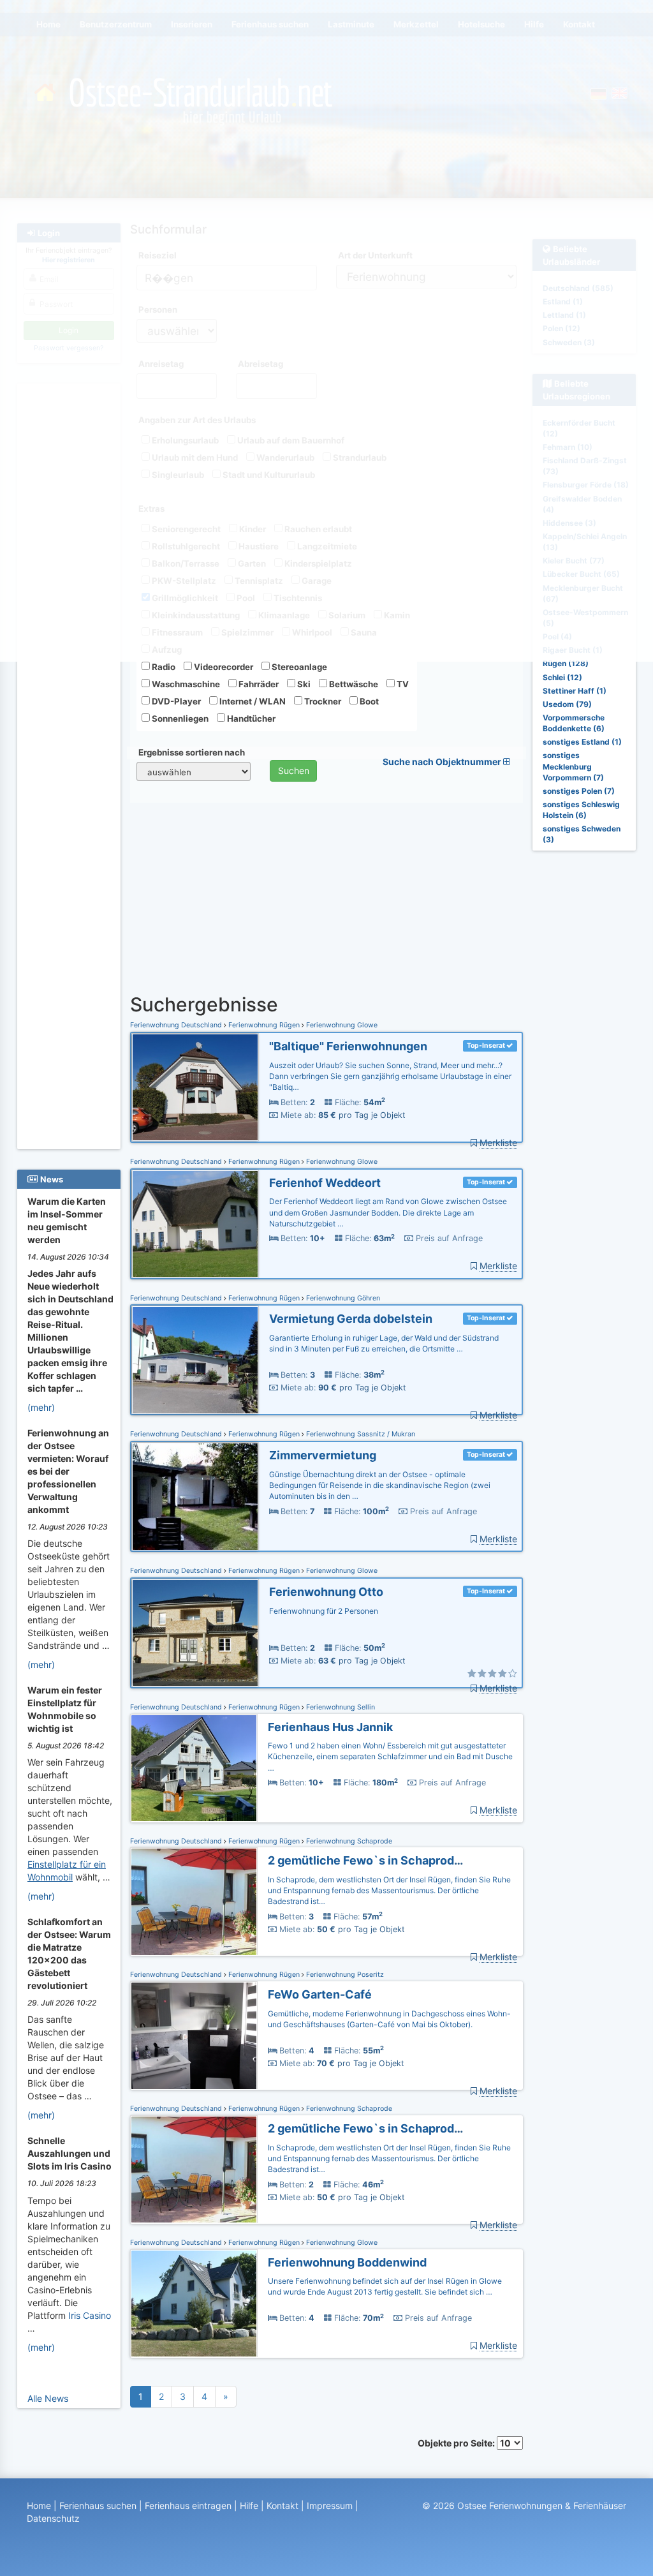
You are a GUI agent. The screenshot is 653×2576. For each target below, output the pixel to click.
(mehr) (41, 1407)
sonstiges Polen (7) (579, 791)
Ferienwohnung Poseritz (344, 1975)
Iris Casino (90, 2315)
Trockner (322, 701)
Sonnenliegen (179, 718)
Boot (368, 701)
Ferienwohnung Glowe (341, 1025)
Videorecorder (223, 667)
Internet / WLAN (252, 701)
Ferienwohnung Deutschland (177, 1025)
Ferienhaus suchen (98, 2505)
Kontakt (282, 2505)
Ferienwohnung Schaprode (348, 1841)
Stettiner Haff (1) (575, 691)
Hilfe (249, 2505)
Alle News (48, 2398)
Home (39, 2505)
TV (402, 684)
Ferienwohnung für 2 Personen (324, 1611)
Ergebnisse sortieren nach (192, 752)
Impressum (330, 2505)
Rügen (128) (566, 663)
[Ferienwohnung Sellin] (194, 1768)
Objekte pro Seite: (457, 2443)
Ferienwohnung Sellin (340, 1707)
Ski (303, 684)
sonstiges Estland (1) (582, 742)
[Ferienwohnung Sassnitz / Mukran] (195, 1497)
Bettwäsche (353, 684)
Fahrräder (258, 684)
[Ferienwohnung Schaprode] (194, 1902)
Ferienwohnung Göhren (342, 1298)
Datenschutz (53, 2518)
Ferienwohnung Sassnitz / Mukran (360, 1434)
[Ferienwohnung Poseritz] (194, 2036)
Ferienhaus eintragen (188, 2505)
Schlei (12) (562, 677)
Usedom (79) (567, 704)
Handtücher (250, 718)
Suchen (294, 771)
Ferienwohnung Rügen (264, 1025)
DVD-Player (175, 701)
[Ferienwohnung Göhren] (195, 1360)
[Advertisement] (69, 958)
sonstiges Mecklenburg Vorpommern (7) (573, 766)
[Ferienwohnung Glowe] (195, 1088)
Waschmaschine (185, 684)
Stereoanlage (298, 667)
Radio (163, 667)
